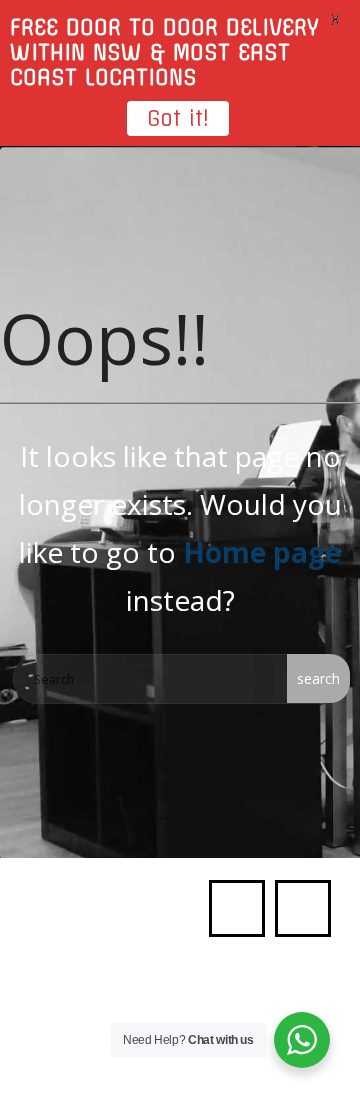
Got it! (178, 118)
